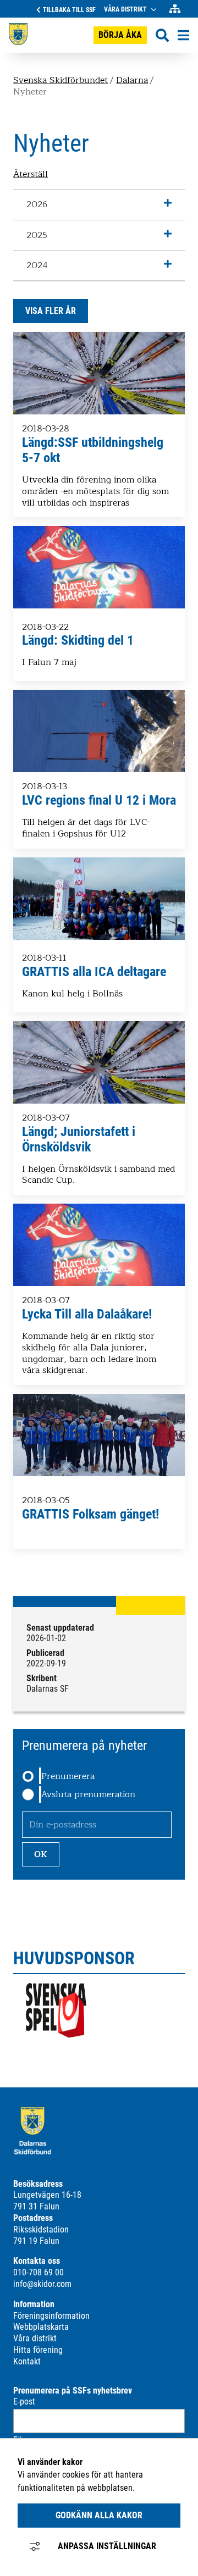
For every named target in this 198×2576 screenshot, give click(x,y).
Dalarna (132, 80)
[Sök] (162, 35)
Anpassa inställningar (107, 2546)
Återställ (31, 175)
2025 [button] (37, 235)
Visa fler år (51, 311)
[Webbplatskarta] (175, 9)
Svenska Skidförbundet (61, 80)
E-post (24, 2402)
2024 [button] (37, 265)
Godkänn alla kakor (99, 2515)
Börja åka (120, 35)
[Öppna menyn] (183, 35)
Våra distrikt (125, 9)
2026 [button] (37, 204)
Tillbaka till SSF (69, 10)
